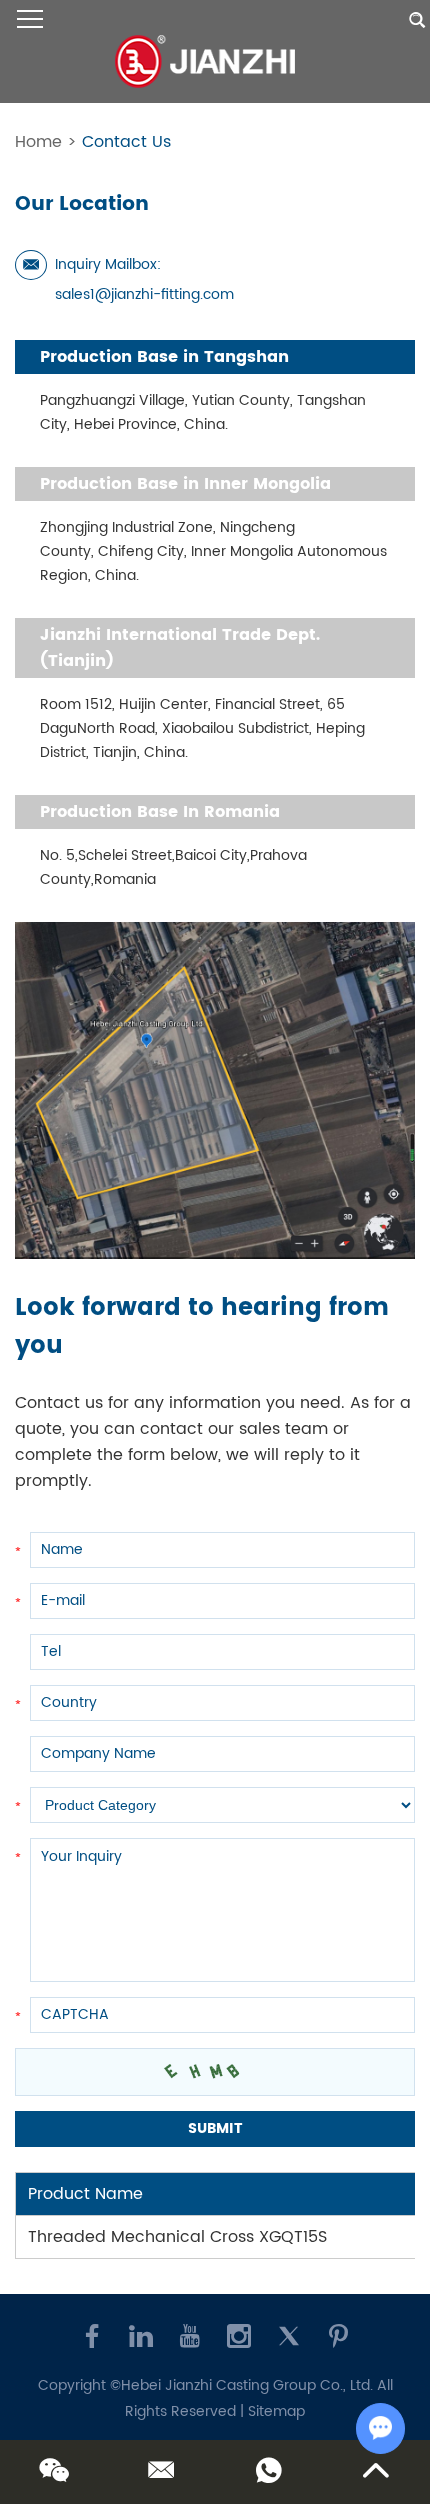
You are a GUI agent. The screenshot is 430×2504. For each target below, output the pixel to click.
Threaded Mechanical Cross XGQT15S (177, 2237)
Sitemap (276, 2411)
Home (38, 142)
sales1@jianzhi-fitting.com (144, 294)
